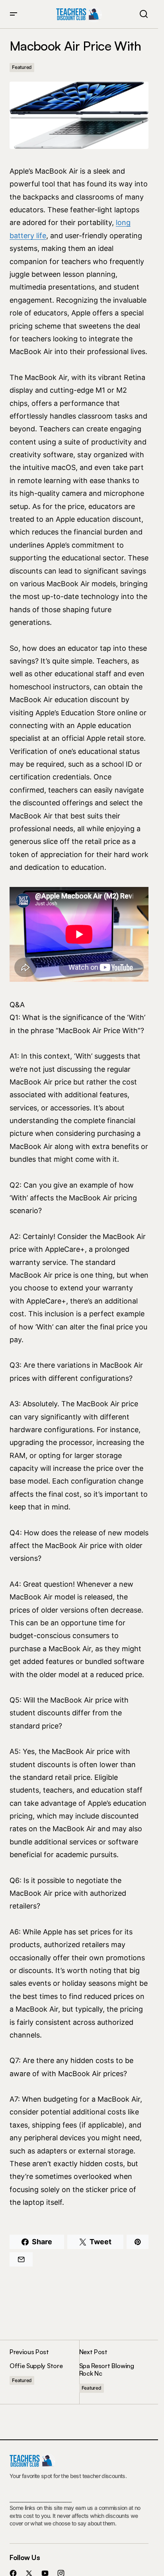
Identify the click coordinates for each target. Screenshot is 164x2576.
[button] (14, 14)
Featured (22, 67)
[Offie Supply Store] (44, 2372)
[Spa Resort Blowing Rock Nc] (114, 2372)
